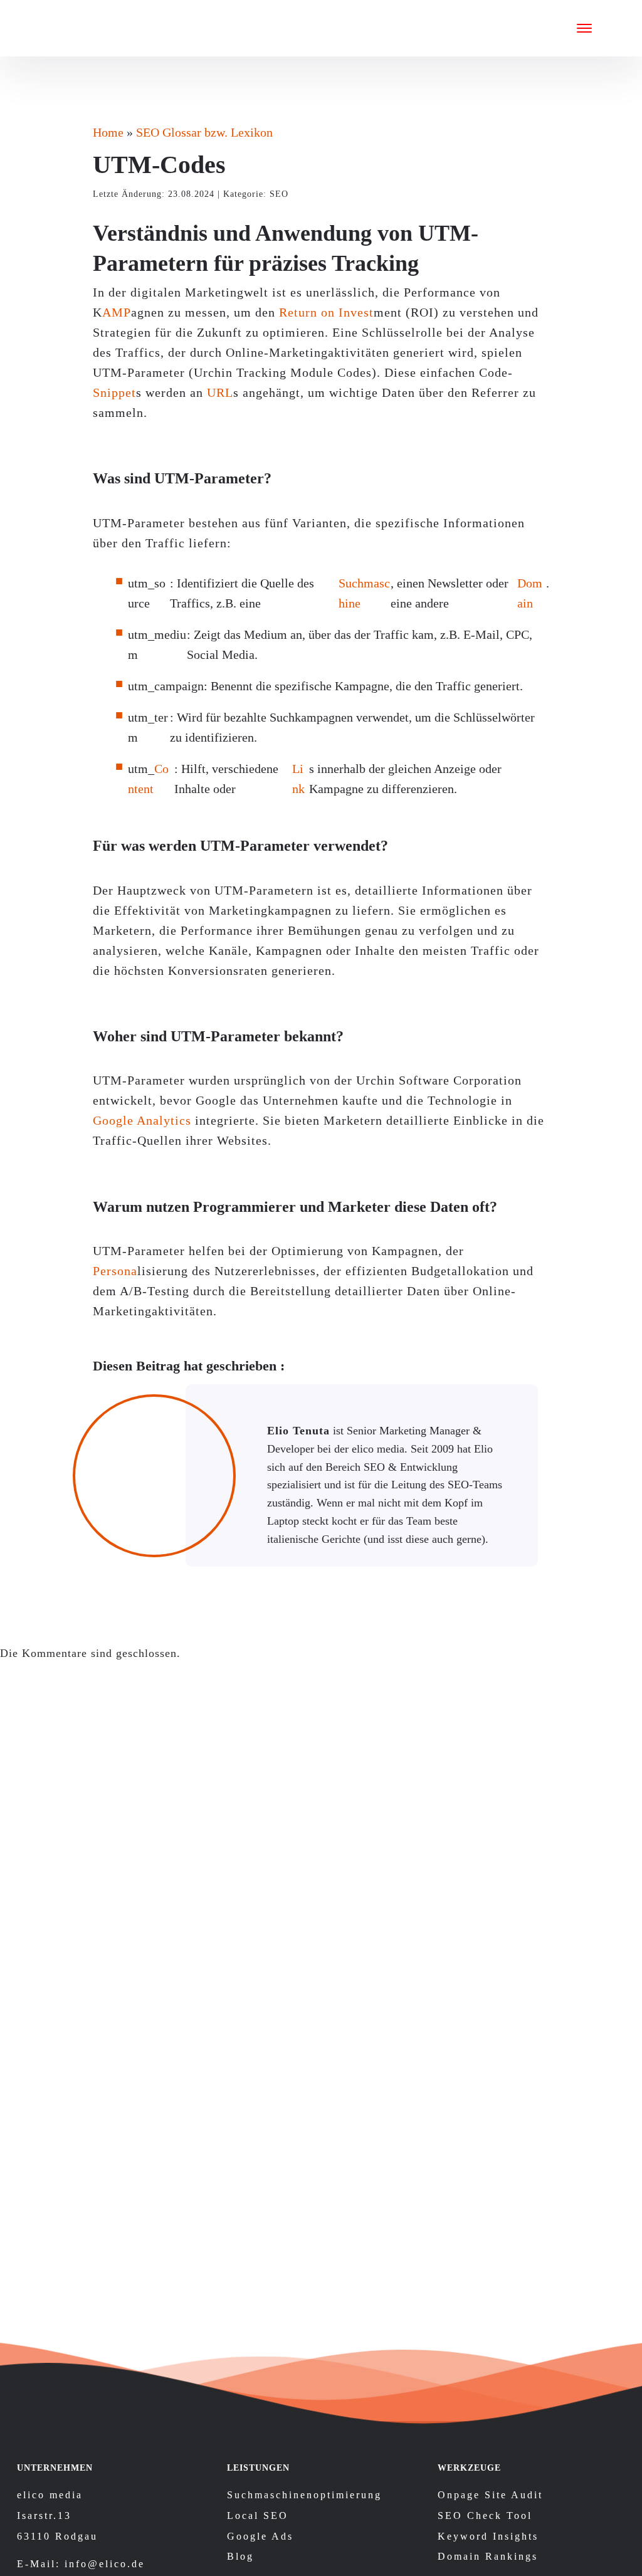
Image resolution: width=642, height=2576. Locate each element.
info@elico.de (105, 2564)
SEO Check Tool (485, 2516)
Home (108, 132)
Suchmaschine (364, 593)
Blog (240, 2556)
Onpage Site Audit (490, 2495)
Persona (115, 1271)
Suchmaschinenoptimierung (304, 2495)
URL (220, 392)
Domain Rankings (488, 2556)
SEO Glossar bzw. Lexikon (204, 132)
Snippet (114, 392)
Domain (530, 593)
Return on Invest (326, 312)
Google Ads (260, 2536)
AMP (117, 312)
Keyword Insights (488, 2536)
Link (298, 779)
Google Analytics (142, 1120)
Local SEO (258, 2516)
